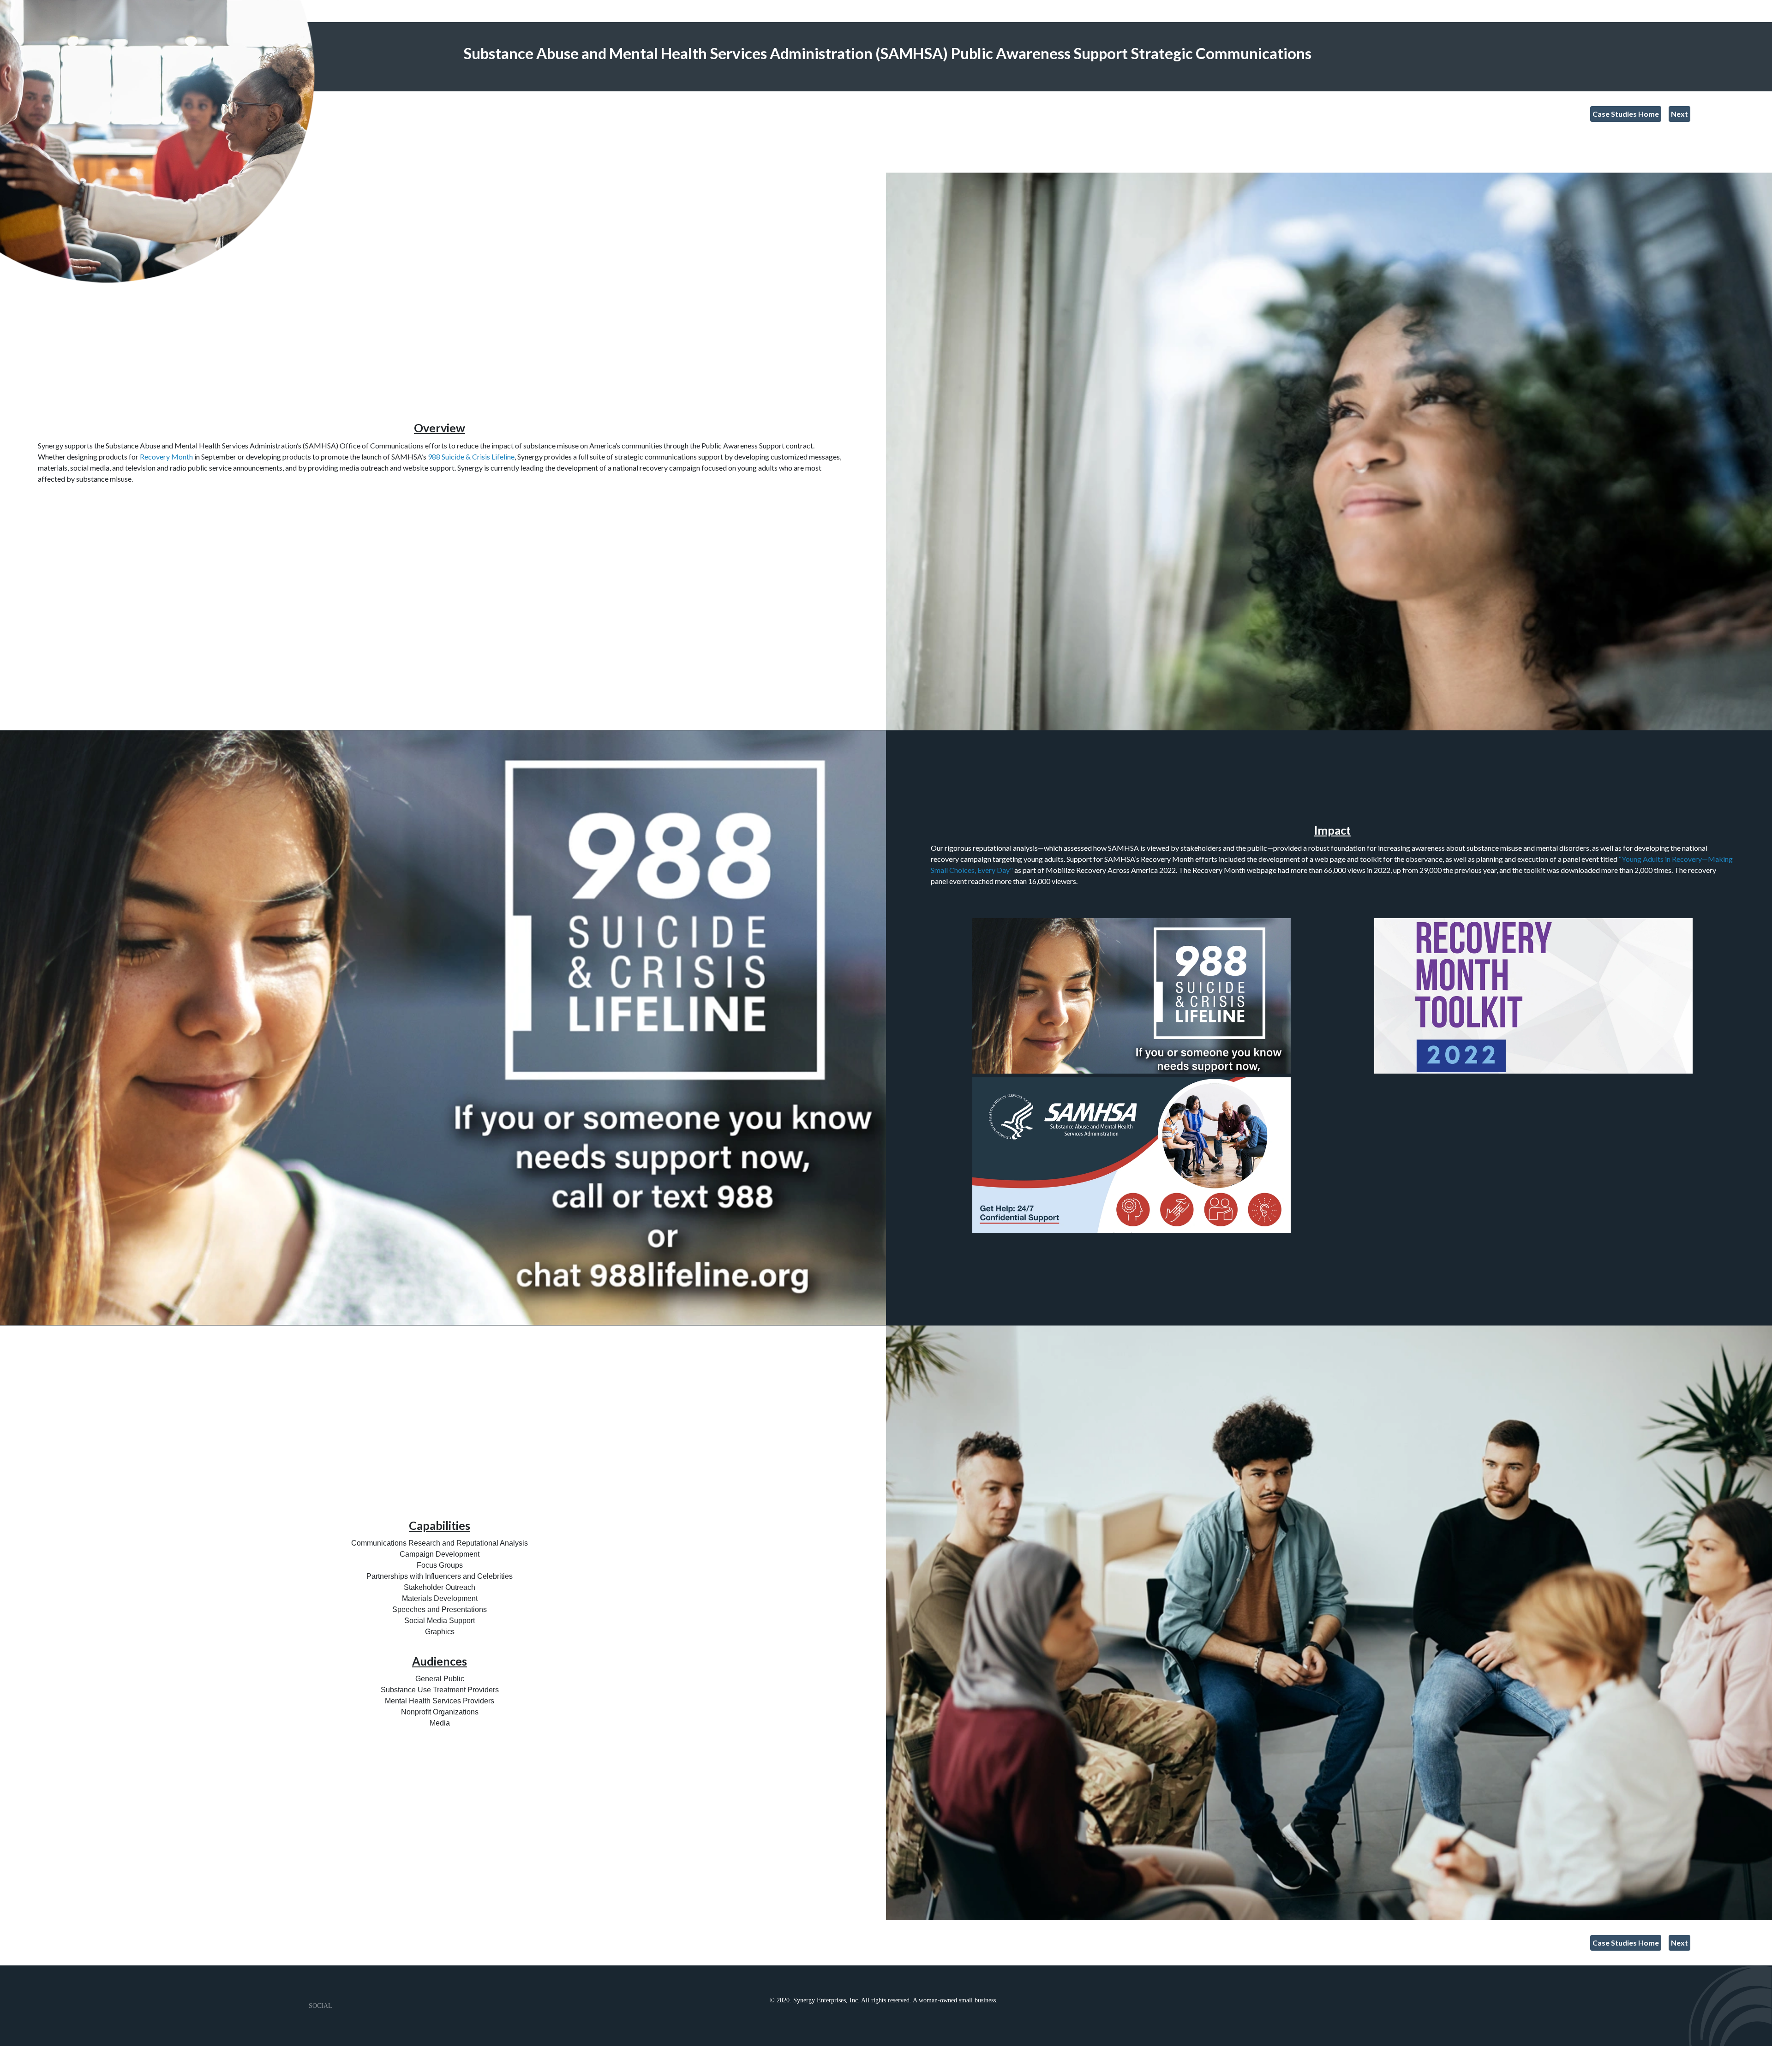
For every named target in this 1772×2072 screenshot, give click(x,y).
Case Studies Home (1626, 114)
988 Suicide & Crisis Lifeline (471, 457)
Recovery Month (166, 457)
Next (1679, 114)
